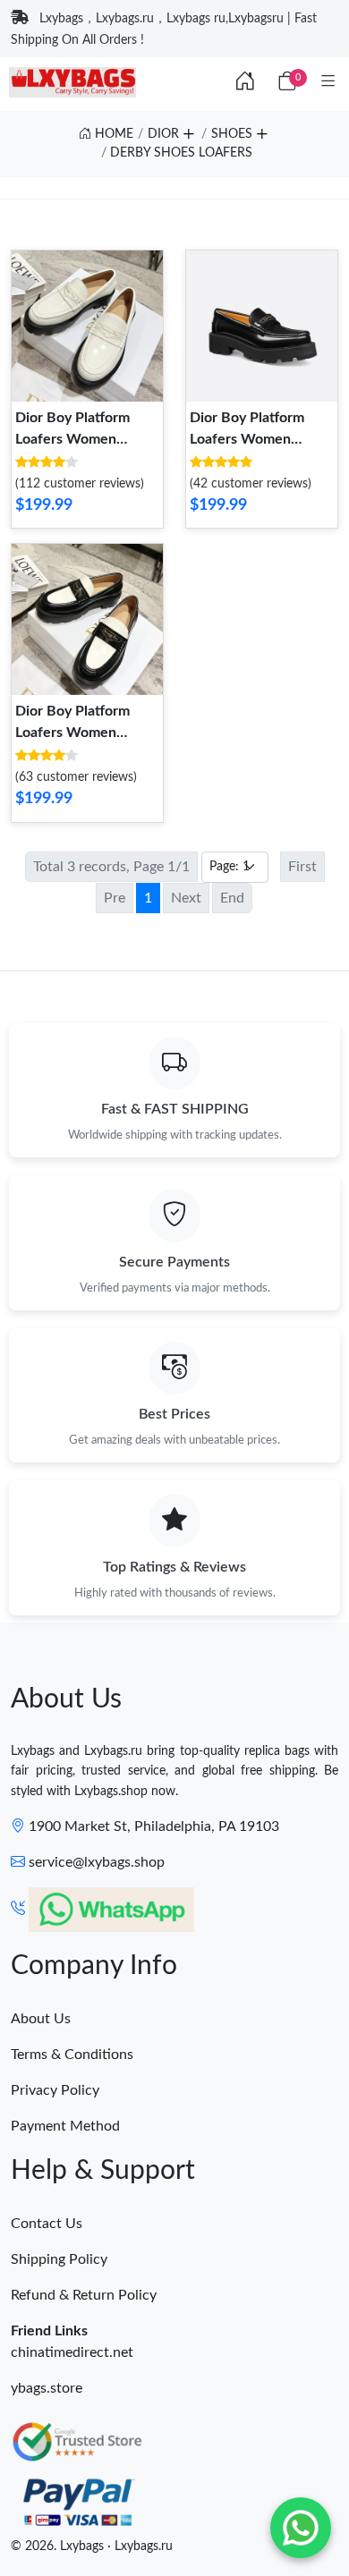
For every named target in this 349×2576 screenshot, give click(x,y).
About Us (41, 2019)
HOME (112, 134)
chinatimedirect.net (72, 2352)
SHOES (232, 134)
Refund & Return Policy (84, 2295)
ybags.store (47, 2388)
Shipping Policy (59, 2259)
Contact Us (47, 2224)
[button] (188, 131)
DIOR (163, 134)
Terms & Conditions (72, 2055)
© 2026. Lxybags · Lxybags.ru (92, 2546)
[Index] (245, 82)
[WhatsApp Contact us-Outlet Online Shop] (301, 2528)
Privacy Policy (55, 2090)
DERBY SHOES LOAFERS (181, 153)
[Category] (328, 82)
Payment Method (65, 2126)
